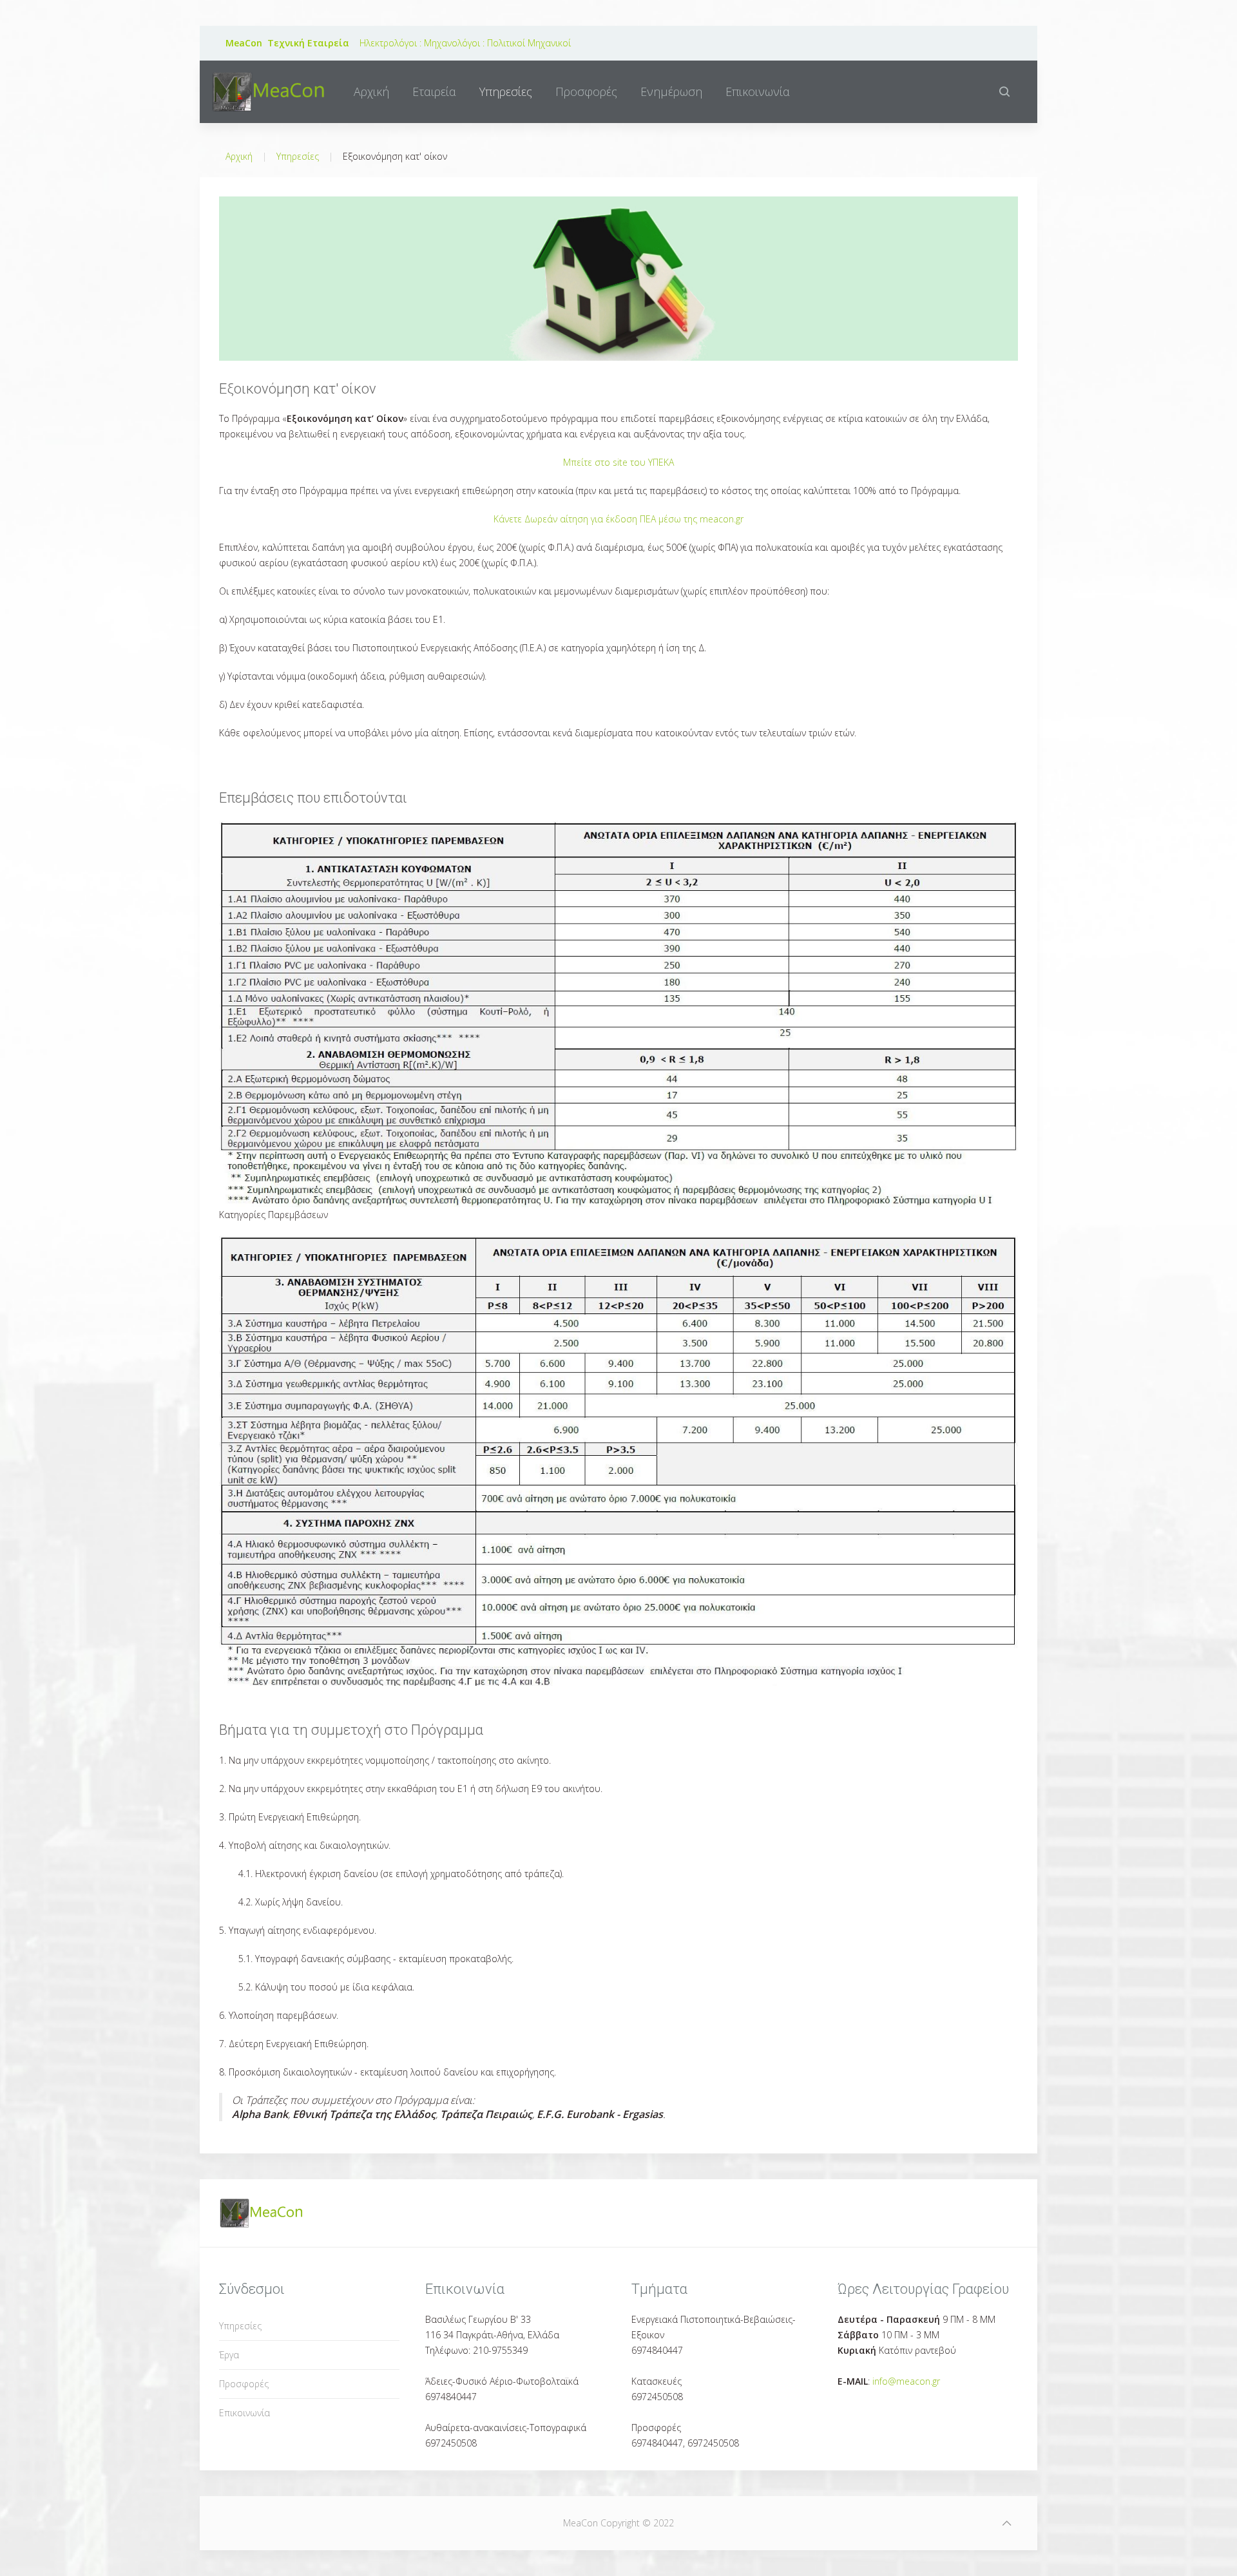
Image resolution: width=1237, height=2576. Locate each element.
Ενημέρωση (671, 91)
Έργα (229, 2355)
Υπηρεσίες (506, 91)
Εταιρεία (434, 91)
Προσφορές (586, 91)
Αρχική (371, 91)
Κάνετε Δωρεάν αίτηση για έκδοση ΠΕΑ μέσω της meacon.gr (618, 519)
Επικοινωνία (758, 91)
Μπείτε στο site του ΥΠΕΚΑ (618, 462)
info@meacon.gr (906, 2381)
